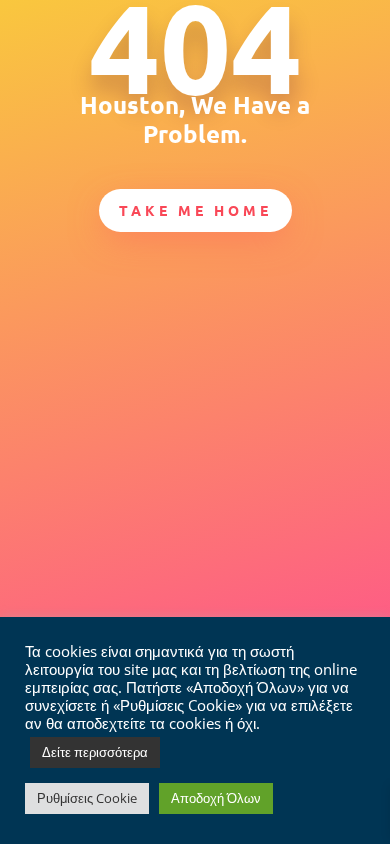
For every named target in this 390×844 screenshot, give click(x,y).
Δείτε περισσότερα (95, 752)
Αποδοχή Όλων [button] (216, 798)
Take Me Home (195, 210)
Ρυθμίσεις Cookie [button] (87, 798)
